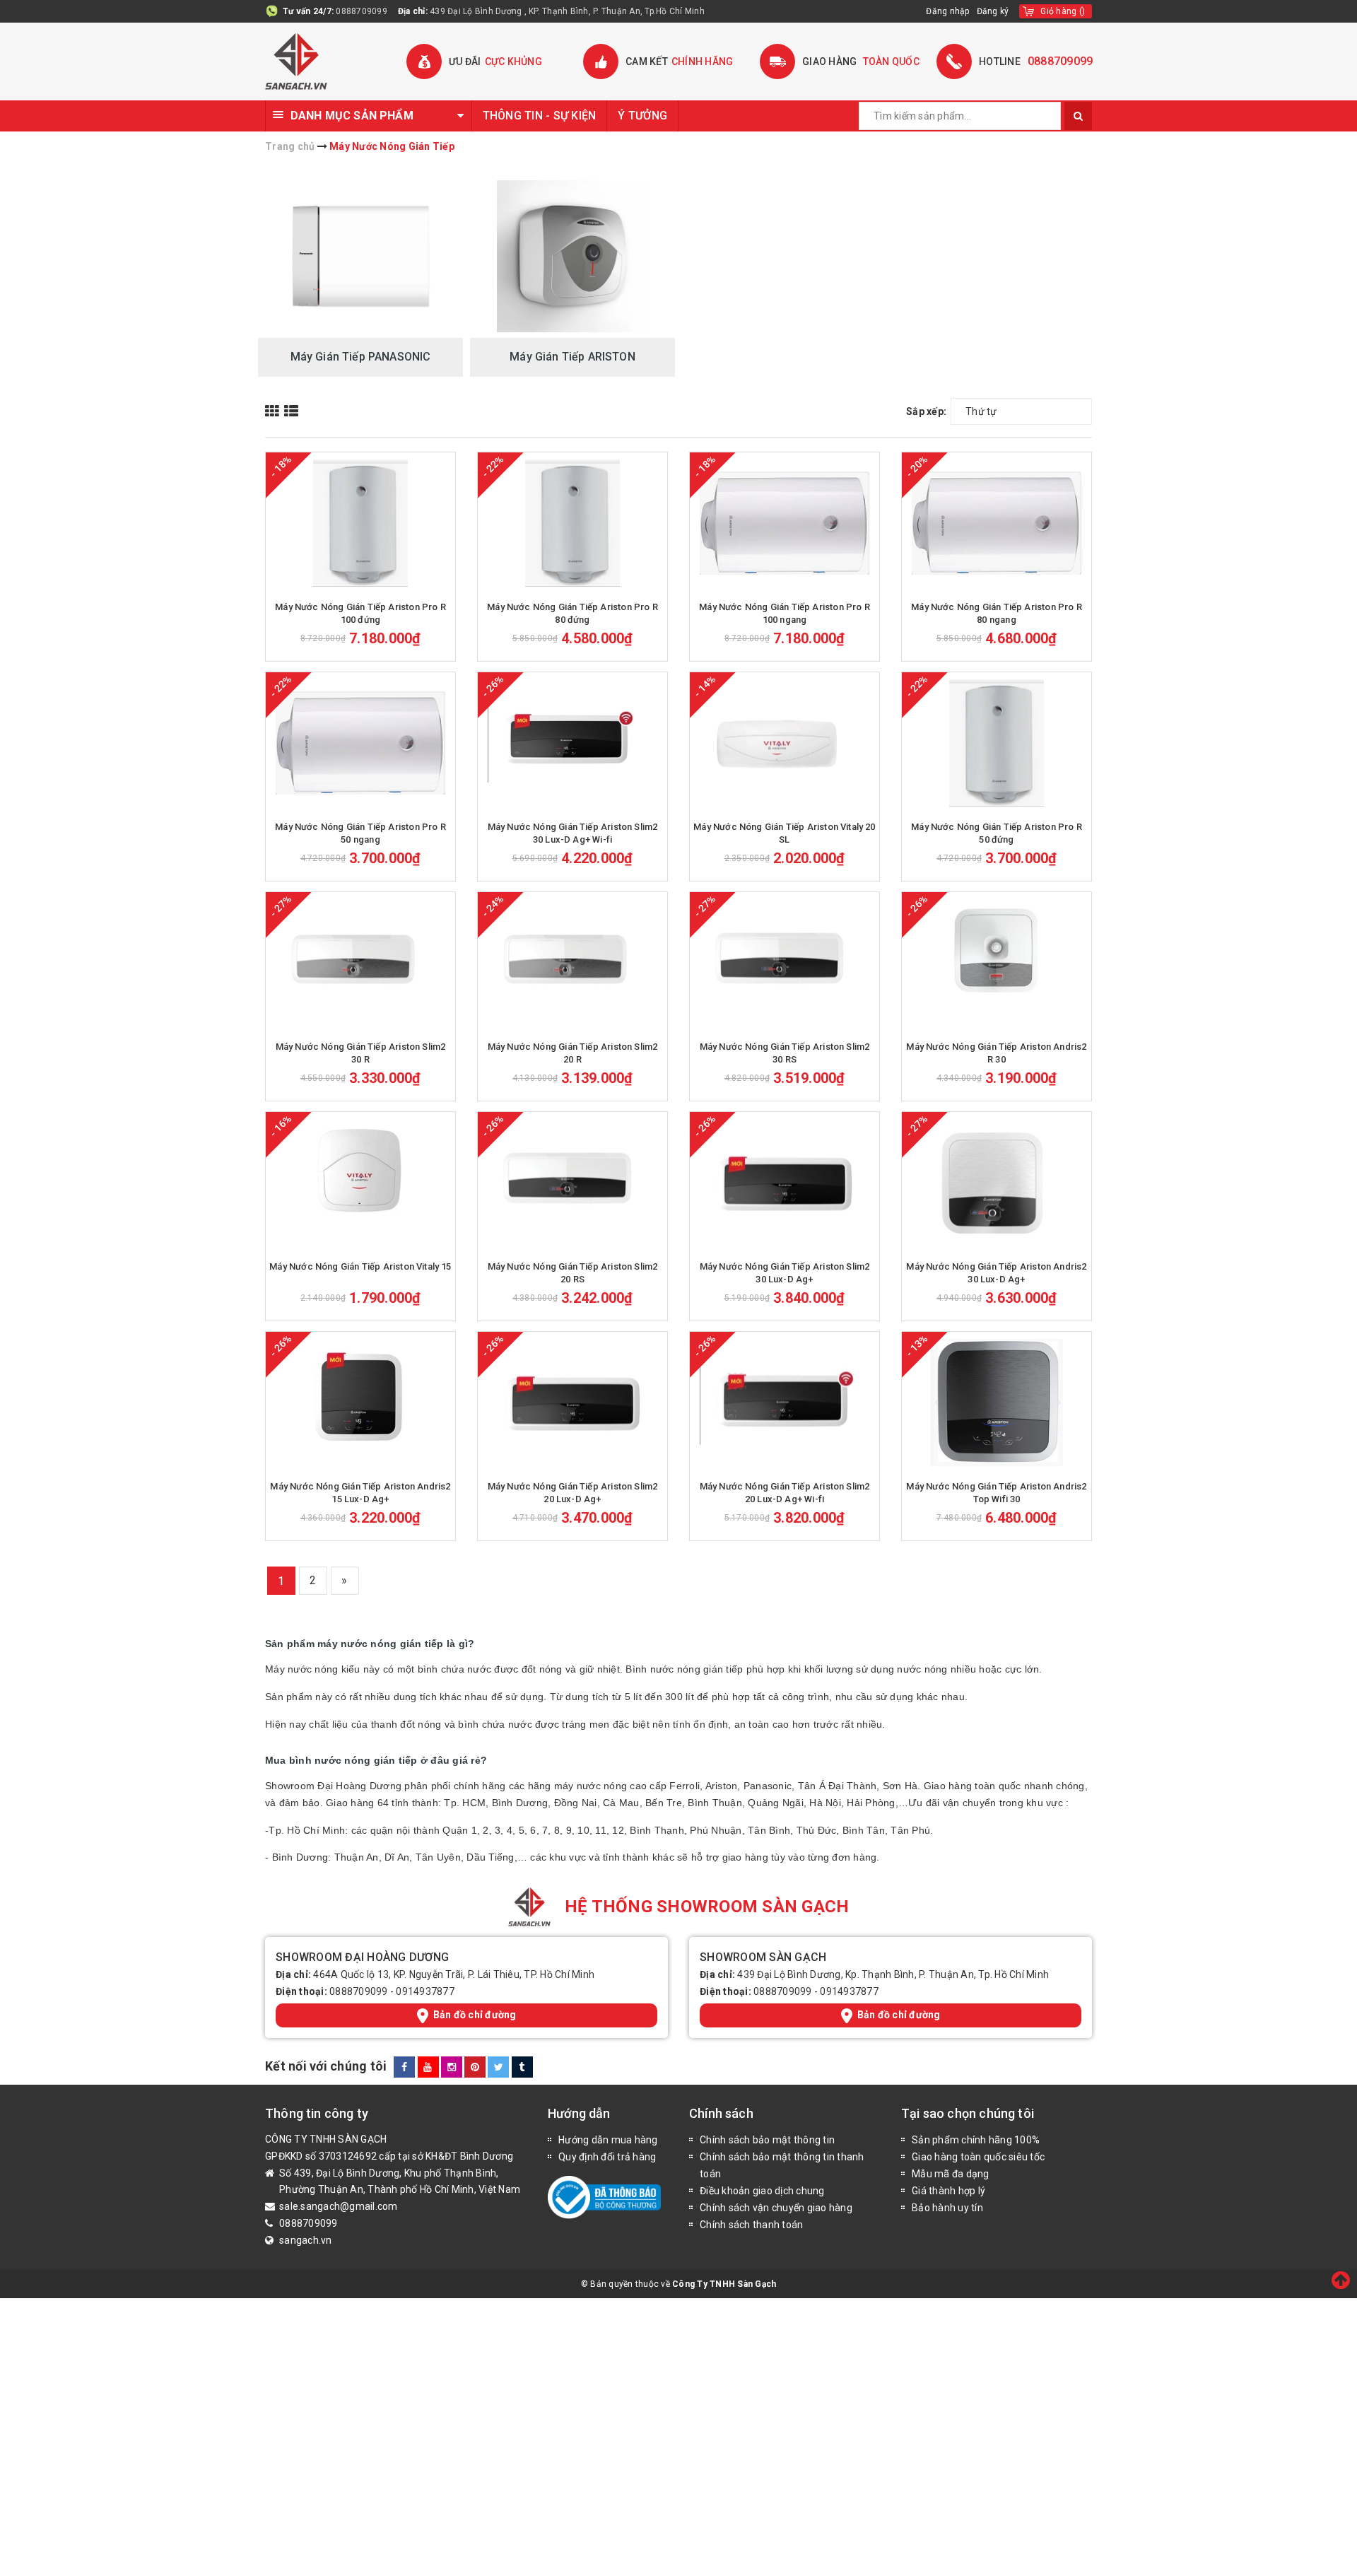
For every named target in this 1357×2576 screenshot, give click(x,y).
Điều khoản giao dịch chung (762, 2191)
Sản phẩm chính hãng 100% (976, 2140)
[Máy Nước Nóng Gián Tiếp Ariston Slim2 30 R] (360, 963)
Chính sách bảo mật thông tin (767, 2140)
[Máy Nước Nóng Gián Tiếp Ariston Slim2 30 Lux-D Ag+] (785, 1183)
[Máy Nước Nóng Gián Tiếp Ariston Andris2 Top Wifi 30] (997, 1403)
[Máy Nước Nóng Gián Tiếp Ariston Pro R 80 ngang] (997, 523)
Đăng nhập (947, 11)
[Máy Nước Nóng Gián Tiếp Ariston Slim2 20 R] (572, 963)
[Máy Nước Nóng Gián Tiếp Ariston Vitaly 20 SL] (785, 743)
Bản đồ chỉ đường (475, 2015)
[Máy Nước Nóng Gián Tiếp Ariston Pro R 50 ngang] (360, 743)
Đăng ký (993, 11)
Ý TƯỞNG (642, 116)
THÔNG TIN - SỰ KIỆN (540, 116)
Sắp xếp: (926, 411)
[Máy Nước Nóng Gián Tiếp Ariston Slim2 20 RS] (572, 1183)
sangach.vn (306, 2240)
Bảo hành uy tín (947, 2208)
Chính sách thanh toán (751, 2225)
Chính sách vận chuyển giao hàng (776, 2208)
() (1063, 11)
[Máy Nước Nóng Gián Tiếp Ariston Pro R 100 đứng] (360, 523)
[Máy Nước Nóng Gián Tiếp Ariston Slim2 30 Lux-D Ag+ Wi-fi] (572, 743)
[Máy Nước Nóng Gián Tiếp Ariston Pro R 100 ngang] (785, 523)
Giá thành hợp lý (948, 2191)
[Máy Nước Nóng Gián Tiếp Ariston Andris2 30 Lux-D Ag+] (997, 1183)
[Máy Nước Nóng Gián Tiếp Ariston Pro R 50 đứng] (997, 743)
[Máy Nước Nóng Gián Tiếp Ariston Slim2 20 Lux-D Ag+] (572, 1403)
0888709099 (362, 11)
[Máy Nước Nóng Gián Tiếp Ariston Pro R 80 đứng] (572, 523)
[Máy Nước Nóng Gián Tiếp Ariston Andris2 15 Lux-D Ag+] (360, 1403)
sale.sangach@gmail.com (339, 2206)
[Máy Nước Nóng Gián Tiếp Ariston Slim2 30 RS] (785, 963)
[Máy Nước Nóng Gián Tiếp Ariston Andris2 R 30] (997, 963)
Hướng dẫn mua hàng (608, 2140)
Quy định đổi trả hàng (607, 2157)
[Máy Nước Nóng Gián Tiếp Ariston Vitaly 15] (360, 1183)
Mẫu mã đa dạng (951, 2174)
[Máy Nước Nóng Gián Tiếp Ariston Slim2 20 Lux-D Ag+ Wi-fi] (785, 1403)
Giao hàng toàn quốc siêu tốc (978, 2157)
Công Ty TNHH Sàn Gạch (724, 2284)
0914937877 (425, 1991)
